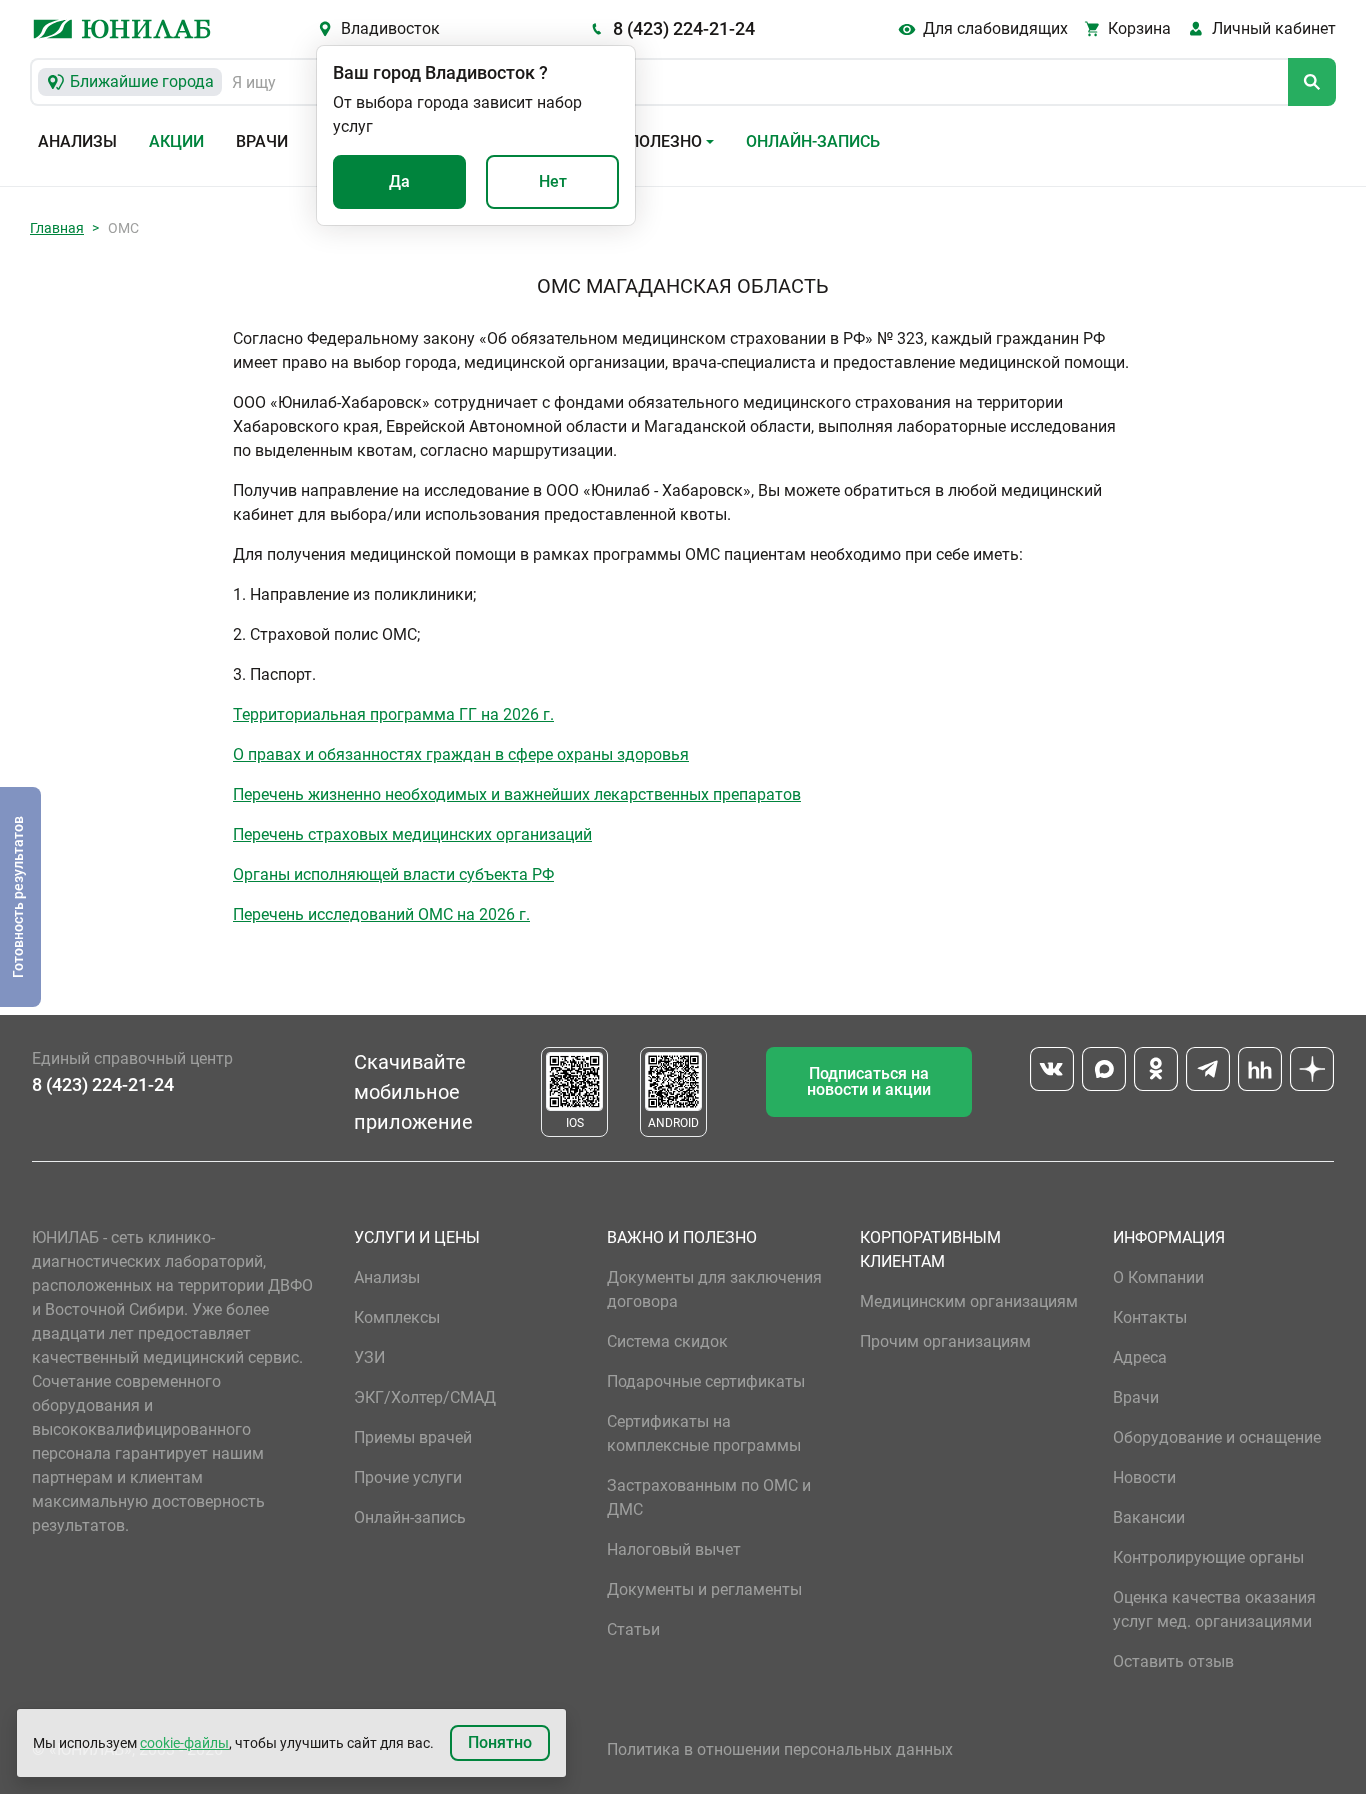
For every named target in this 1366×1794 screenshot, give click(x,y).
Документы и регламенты (704, 1589)
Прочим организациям (945, 1341)
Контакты (1150, 1317)
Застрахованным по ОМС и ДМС (709, 1497)
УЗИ (369, 1357)
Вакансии (1149, 1517)
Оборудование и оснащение (1217, 1437)
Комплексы (397, 1317)
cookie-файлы (184, 1743)
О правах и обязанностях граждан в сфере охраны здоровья (461, 754)
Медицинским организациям (969, 1301)
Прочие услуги (408, 1477)
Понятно (500, 1742)
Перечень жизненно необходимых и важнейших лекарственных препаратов (517, 794)
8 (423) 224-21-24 (684, 28)
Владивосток (390, 28)
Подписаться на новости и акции (869, 1081)
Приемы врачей (413, 1437)
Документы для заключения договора (714, 1289)
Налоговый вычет (674, 1549)
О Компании (1158, 1277)
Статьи (633, 1629)
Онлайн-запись (813, 141)
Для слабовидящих (995, 28)
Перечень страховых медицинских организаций (412, 834)
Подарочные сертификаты (706, 1381)
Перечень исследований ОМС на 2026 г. (381, 914)
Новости (1144, 1477)
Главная (57, 228)
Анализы (77, 141)
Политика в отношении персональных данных (780, 1749)
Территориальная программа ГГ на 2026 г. (393, 714)
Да (399, 181)
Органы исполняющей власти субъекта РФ (393, 874)
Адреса (1140, 1357)
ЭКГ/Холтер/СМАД (425, 1397)
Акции (176, 141)
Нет (553, 181)
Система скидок (667, 1341)
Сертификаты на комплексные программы (704, 1433)
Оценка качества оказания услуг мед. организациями (1214, 1609)
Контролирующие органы (1208, 1557)
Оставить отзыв (1173, 1661)
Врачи (262, 141)
